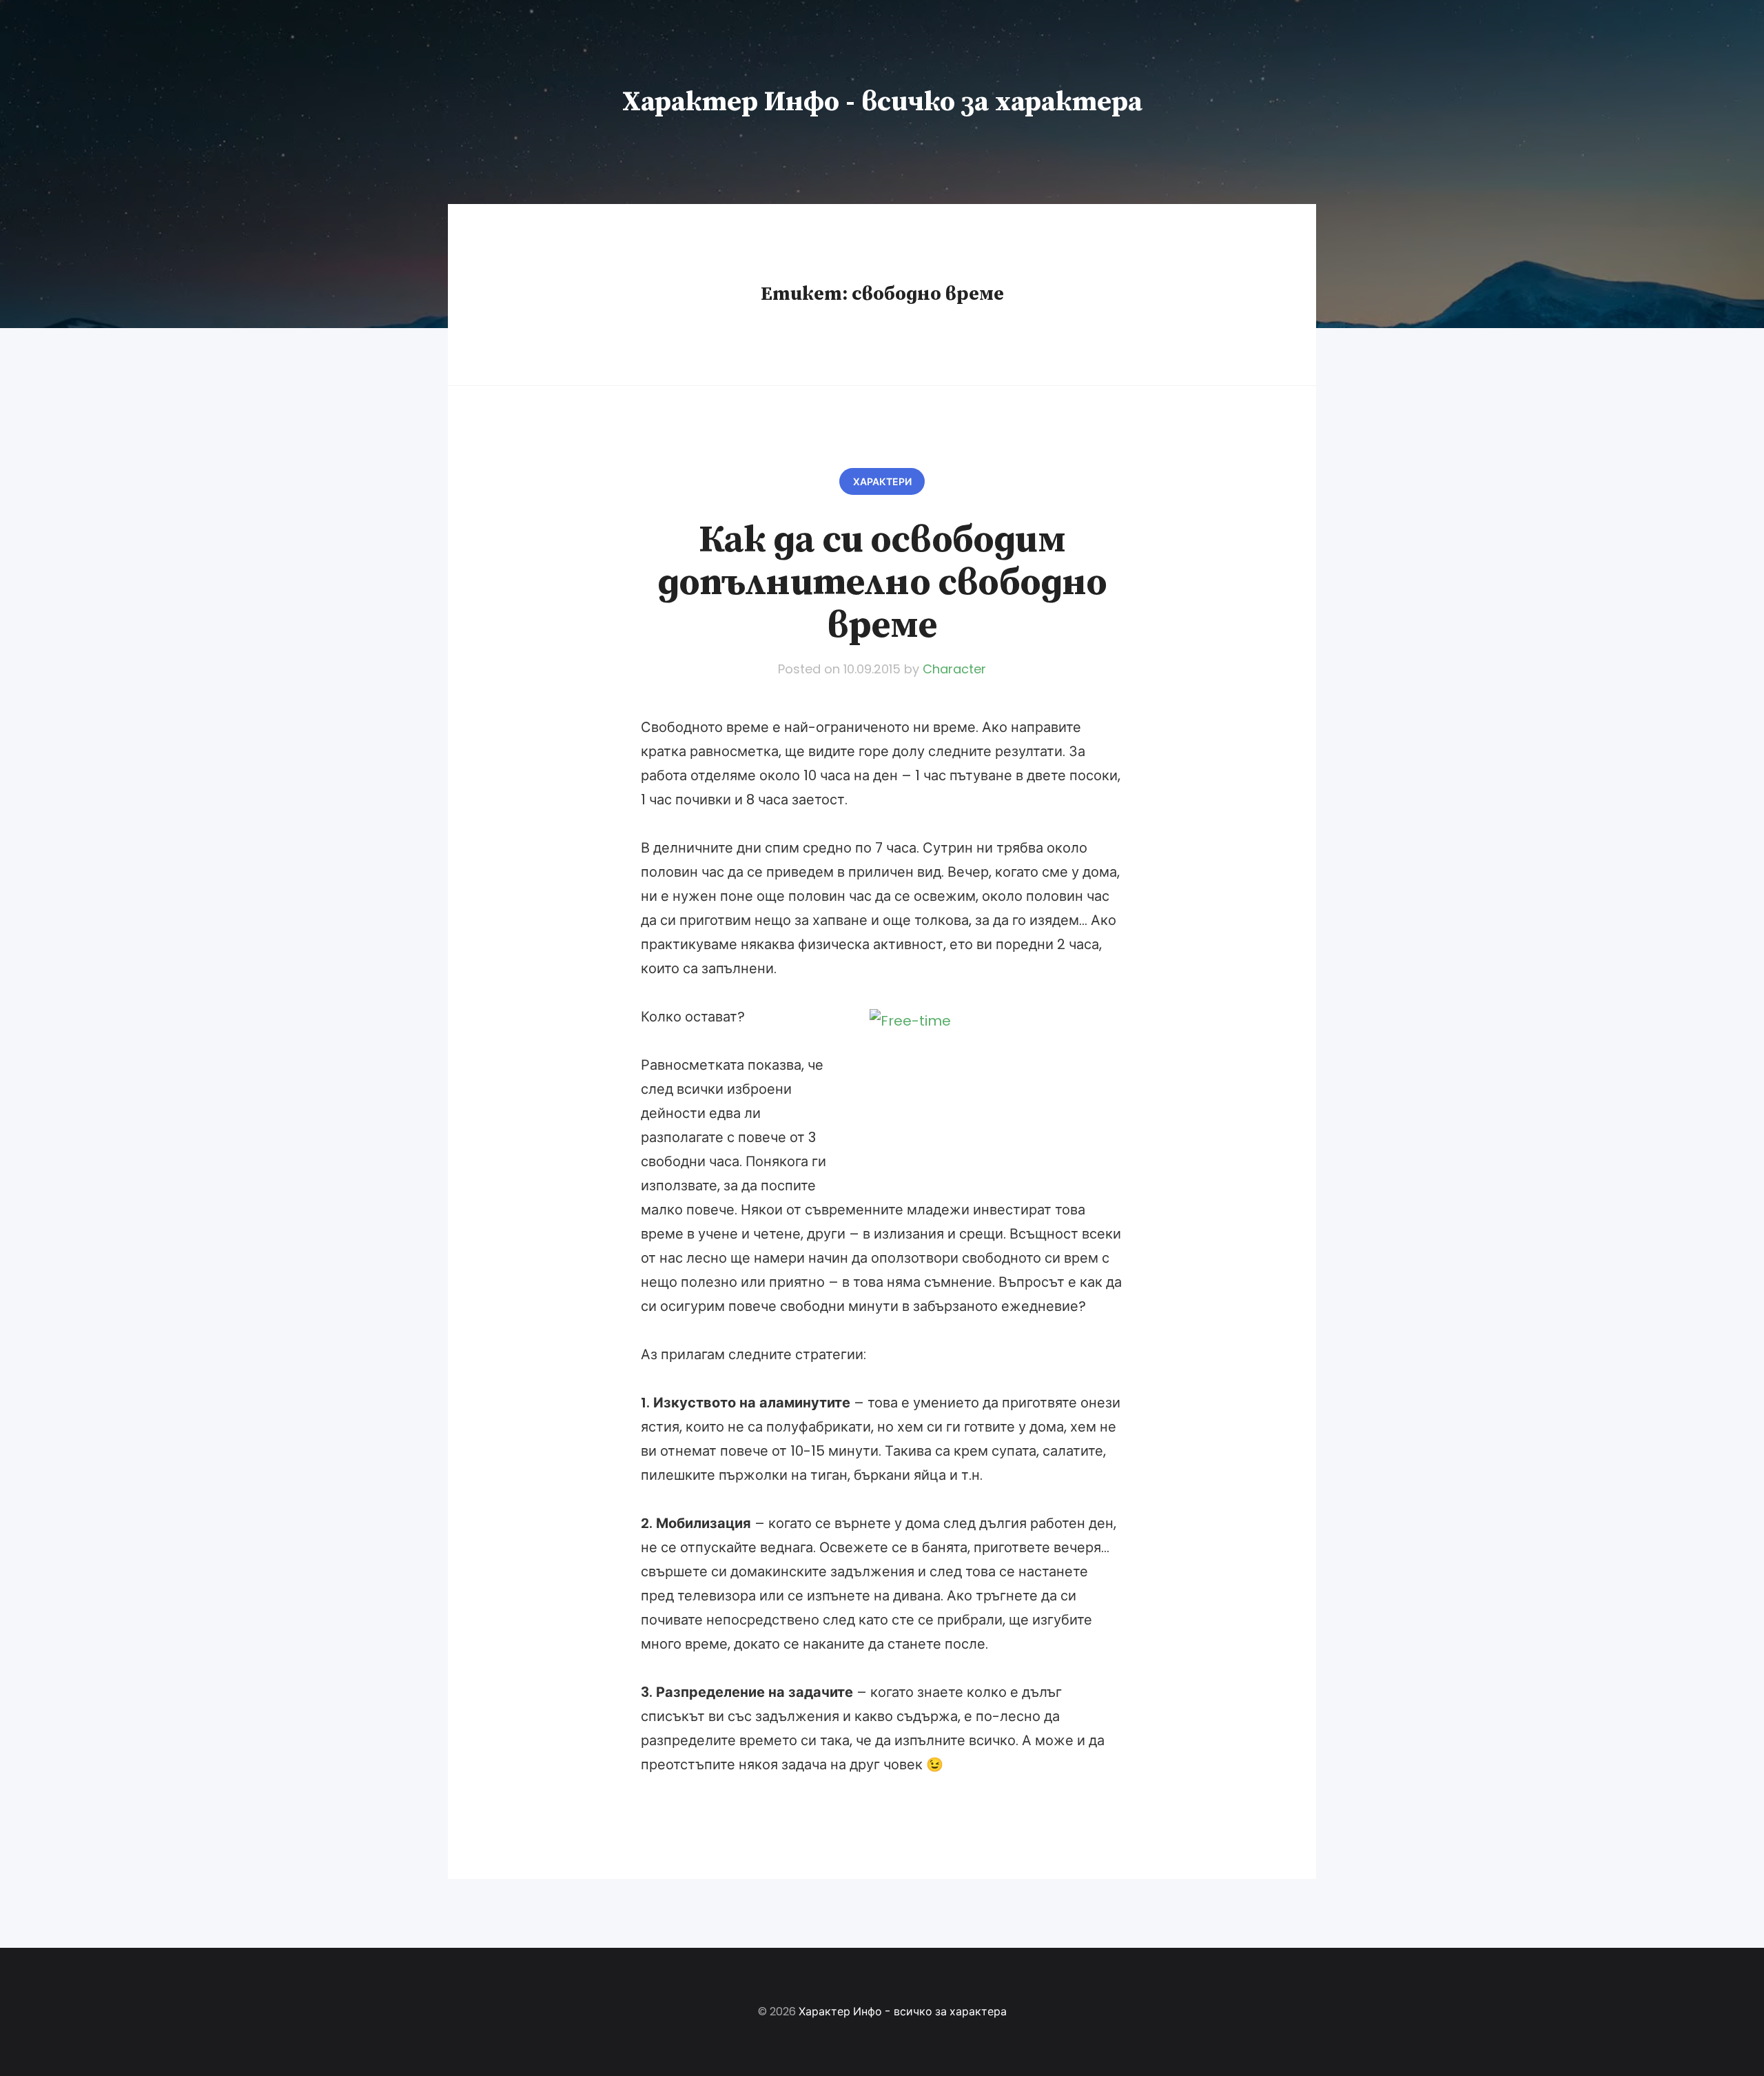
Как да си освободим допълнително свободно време (882, 583)
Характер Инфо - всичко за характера (882, 102)
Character (954, 669)
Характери (882, 482)
